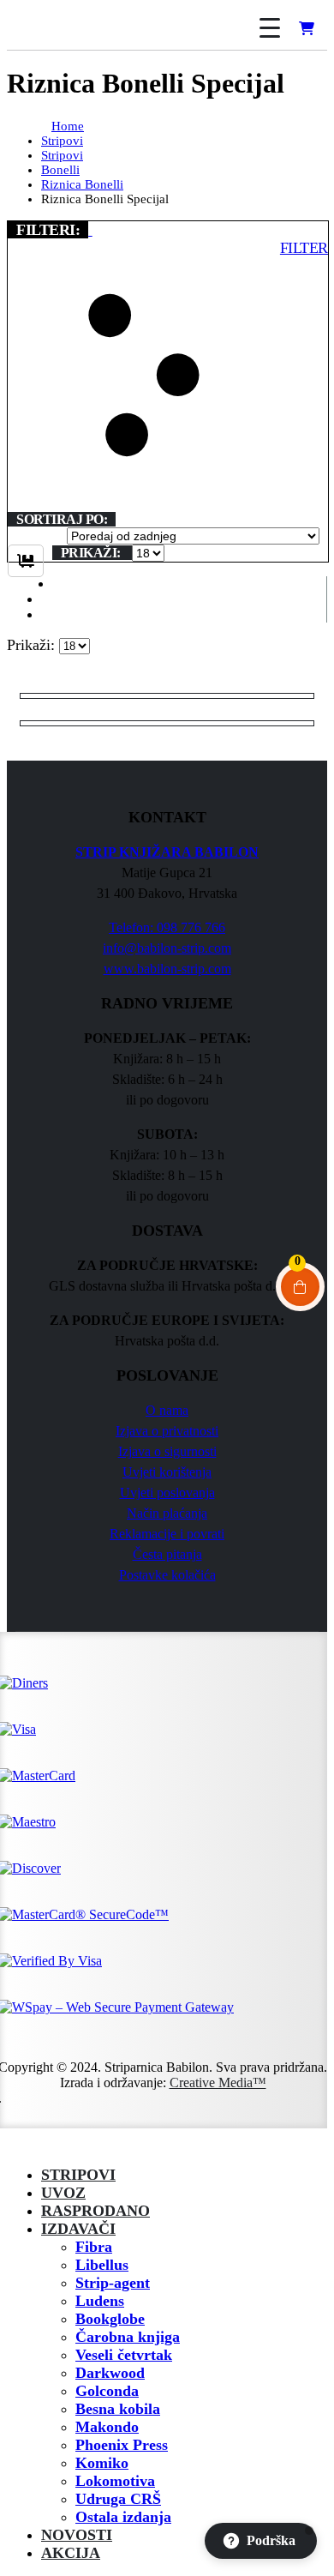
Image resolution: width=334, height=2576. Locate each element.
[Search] (221, 28)
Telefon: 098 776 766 (167, 927)
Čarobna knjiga (128, 2337)
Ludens (100, 2301)
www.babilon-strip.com (167, 969)
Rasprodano (95, 2211)
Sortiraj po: (62, 519)
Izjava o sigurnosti (167, 1451)
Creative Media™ (218, 2082)
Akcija (71, 2553)
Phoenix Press (122, 2445)
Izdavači (78, 2229)
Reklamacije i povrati (167, 1534)
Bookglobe (110, 2319)
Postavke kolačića (167, 1575)
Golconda (107, 2391)
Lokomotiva (115, 2481)
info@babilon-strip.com (167, 948)
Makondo (107, 2427)
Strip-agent (113, 2283)
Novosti (77, 2535)
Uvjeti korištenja (167, 1472)
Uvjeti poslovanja (167, 1493)
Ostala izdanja (123, 2517)
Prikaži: (92, 553)
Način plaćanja (167, 1513)
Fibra (94, 2247)
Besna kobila (118, 2409)
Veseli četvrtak (124, 2355)
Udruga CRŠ (118, 2499)
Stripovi (78, 2175)
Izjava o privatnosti (167, 1431)
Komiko (102, 2463)
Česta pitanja (167, 1554)
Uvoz (63, 2193)
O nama (167, 1410)
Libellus (102, 2265)
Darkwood (110, 2373)
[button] (90, 230)
